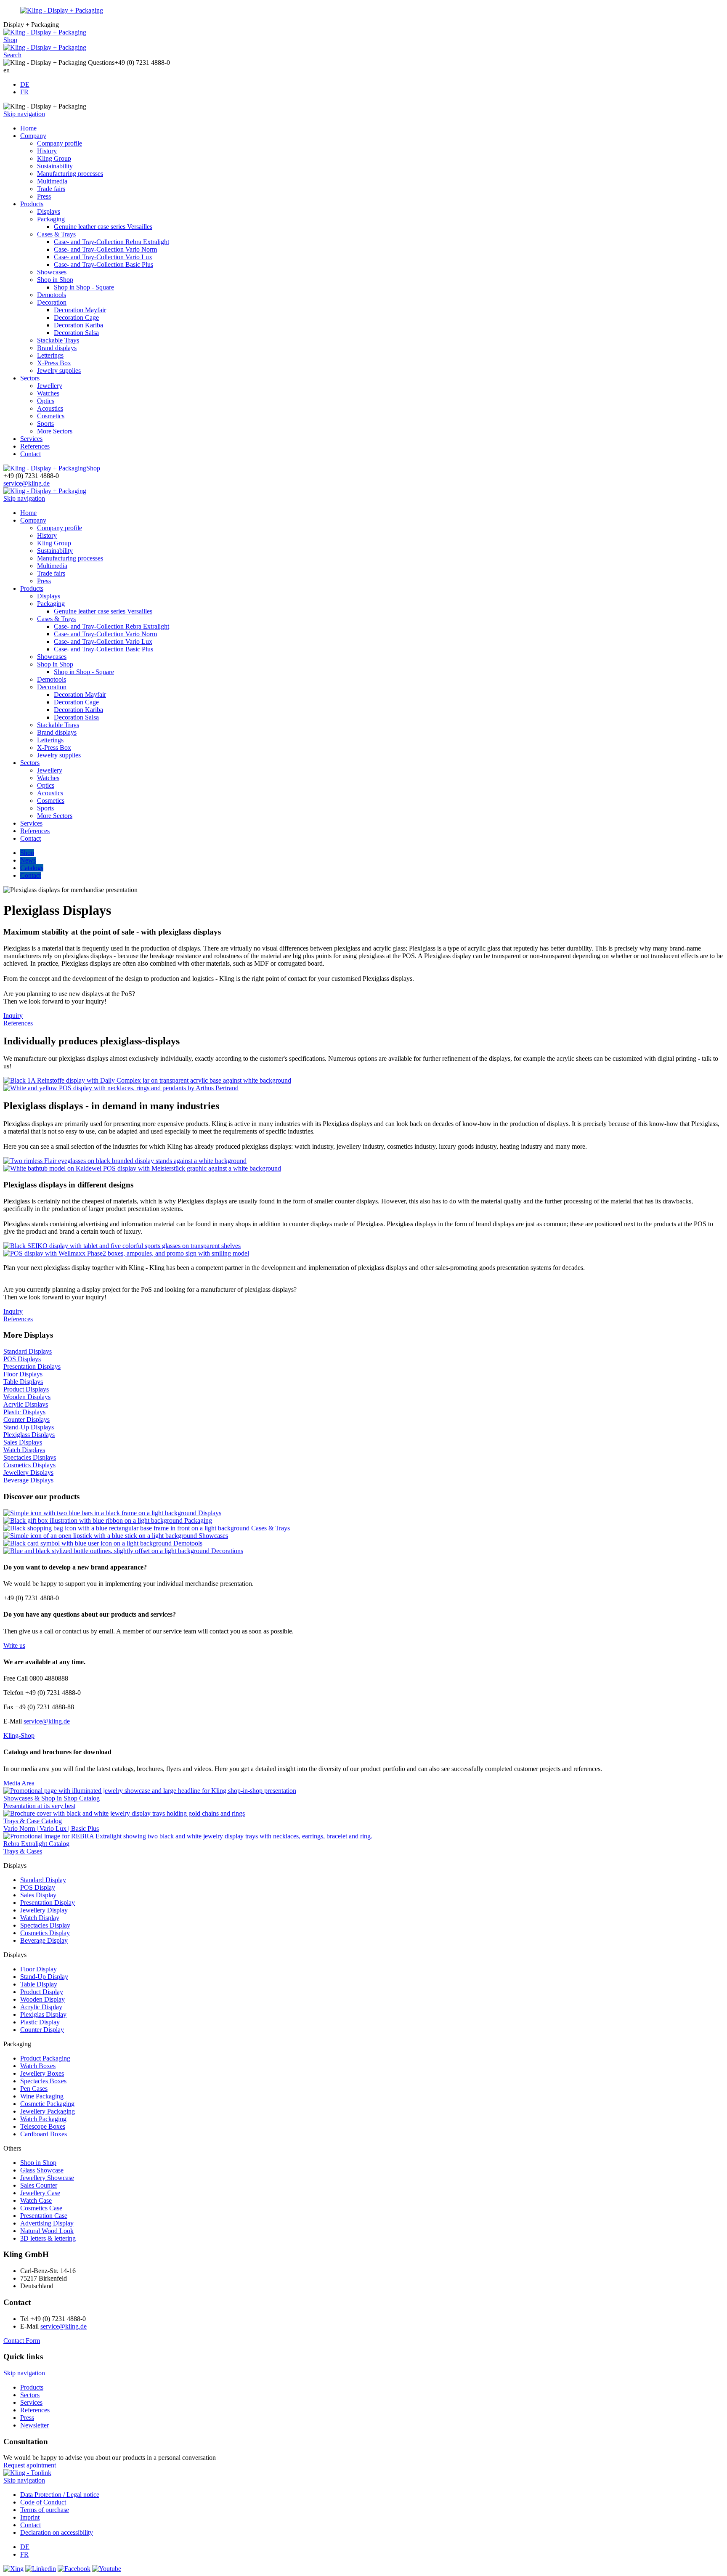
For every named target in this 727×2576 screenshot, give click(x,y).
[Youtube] (107, 2569)
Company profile (60, 143)
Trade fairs (51, 189)
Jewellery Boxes (42, 2073)
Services (31, 439)
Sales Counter (39, 2185)
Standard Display (43, 1880)
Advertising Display (47, 2223)
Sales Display (38, 1895)
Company (33, 136)
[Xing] (13, 2569)
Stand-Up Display (44, 1977)
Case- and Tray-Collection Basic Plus (103, 264)
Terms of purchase (45, 2510)
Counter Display (42, 2030)
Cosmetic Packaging (47, 2104)
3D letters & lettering (48, 2238)
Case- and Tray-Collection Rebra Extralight (111, 242)
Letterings (50, 355)
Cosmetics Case (41, 2208)
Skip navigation (24, 114)
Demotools (52, 295)
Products (32, 204)
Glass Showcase (42, 2170)
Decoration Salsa (76, 333)
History (47, 151)
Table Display (39, 1984)
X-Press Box (54, 363)
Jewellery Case (40, 2193)
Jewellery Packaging (48, 2111)
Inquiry (13, 1016)
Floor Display (38, 1969)
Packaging (51, 219)
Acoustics (50, 408)
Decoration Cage (76, 317)
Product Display (42, 1992)
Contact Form (22, 2341)
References (35, 446)
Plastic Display (40, 2022)
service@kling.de (27, 483)
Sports (45, 424)
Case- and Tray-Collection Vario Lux (103, 257)
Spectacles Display (45, 1925)
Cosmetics (51, 416)
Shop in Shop (55, 280)
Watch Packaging (43, 2119)
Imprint (30, 2517)
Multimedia (52, 181)
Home (28, 128)
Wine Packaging (42, 2096)
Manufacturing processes (70, 174)
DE (25, 84)
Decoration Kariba (78, 325)
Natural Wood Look (47, 2231)
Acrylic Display (41, 2007)
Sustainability (55, 166)
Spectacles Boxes (43, 2081)
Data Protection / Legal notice (60, 2495)
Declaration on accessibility (57, 2532)
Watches (48, 393)
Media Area (19, 1783)
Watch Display (40, 1918)
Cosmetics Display (45, 1933)
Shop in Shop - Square (84, 287)
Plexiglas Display (43, 2014)
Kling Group (54, 158)
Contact (31, 454)
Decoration (52, 302)
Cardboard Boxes (44, 2134)
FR (24, 92)
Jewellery (50, 386)
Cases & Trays (56, 234)
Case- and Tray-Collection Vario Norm (105, 249)
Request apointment (30, 2465)
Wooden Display (42, 1999)
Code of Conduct (43, 2502)
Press (44, 196)
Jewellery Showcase (47, 2178)
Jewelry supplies (59, 370)
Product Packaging (45, 2058)
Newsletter (34, 2425)
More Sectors (55, 431)
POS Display (38, 1887)
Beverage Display (44, 1940)
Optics (46, 401)
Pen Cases (34, 2089)
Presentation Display (48, 1903)
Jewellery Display (44, 1910)
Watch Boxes (38, 2066)
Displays (49, 211)
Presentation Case (44, 2216)
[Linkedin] (41, 2569)
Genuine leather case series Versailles (103, 227)
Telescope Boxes (43, 2126)
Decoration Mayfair (80, 310)
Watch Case (36, 2200)
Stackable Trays (58, 340)
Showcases (52, 272)
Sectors (30, 378)
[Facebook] (74, 2569)
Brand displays (57, 348)
